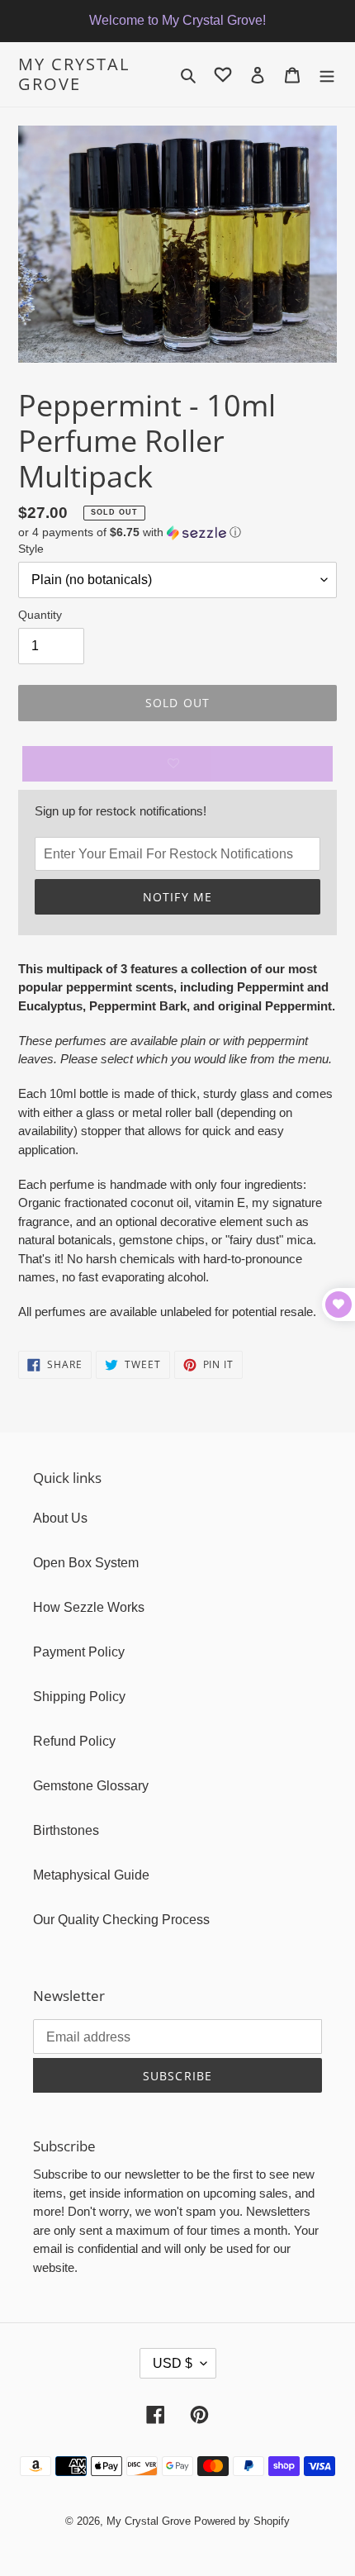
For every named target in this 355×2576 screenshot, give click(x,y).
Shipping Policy (79, 1697)
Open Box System (86, 1563)
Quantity (40, 615)
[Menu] (327, 74)
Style (31, 549)
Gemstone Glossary (91, 1786)
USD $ (173, 2363)
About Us (60, 1518)
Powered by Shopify (242, 2521)
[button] (130, 532)
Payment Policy (79, 1652)
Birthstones (66, 1830)
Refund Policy (74, 1741)
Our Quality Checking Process (121, 1920)
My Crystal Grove (74, 74)
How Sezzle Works (89, 1607)
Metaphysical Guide (91, 1875)
